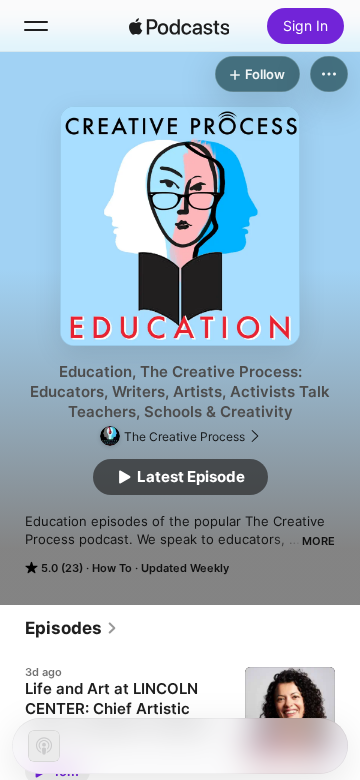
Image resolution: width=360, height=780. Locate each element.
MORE (318, 541)
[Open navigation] (36, 26)
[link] (71, 628)
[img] (179, 26)
